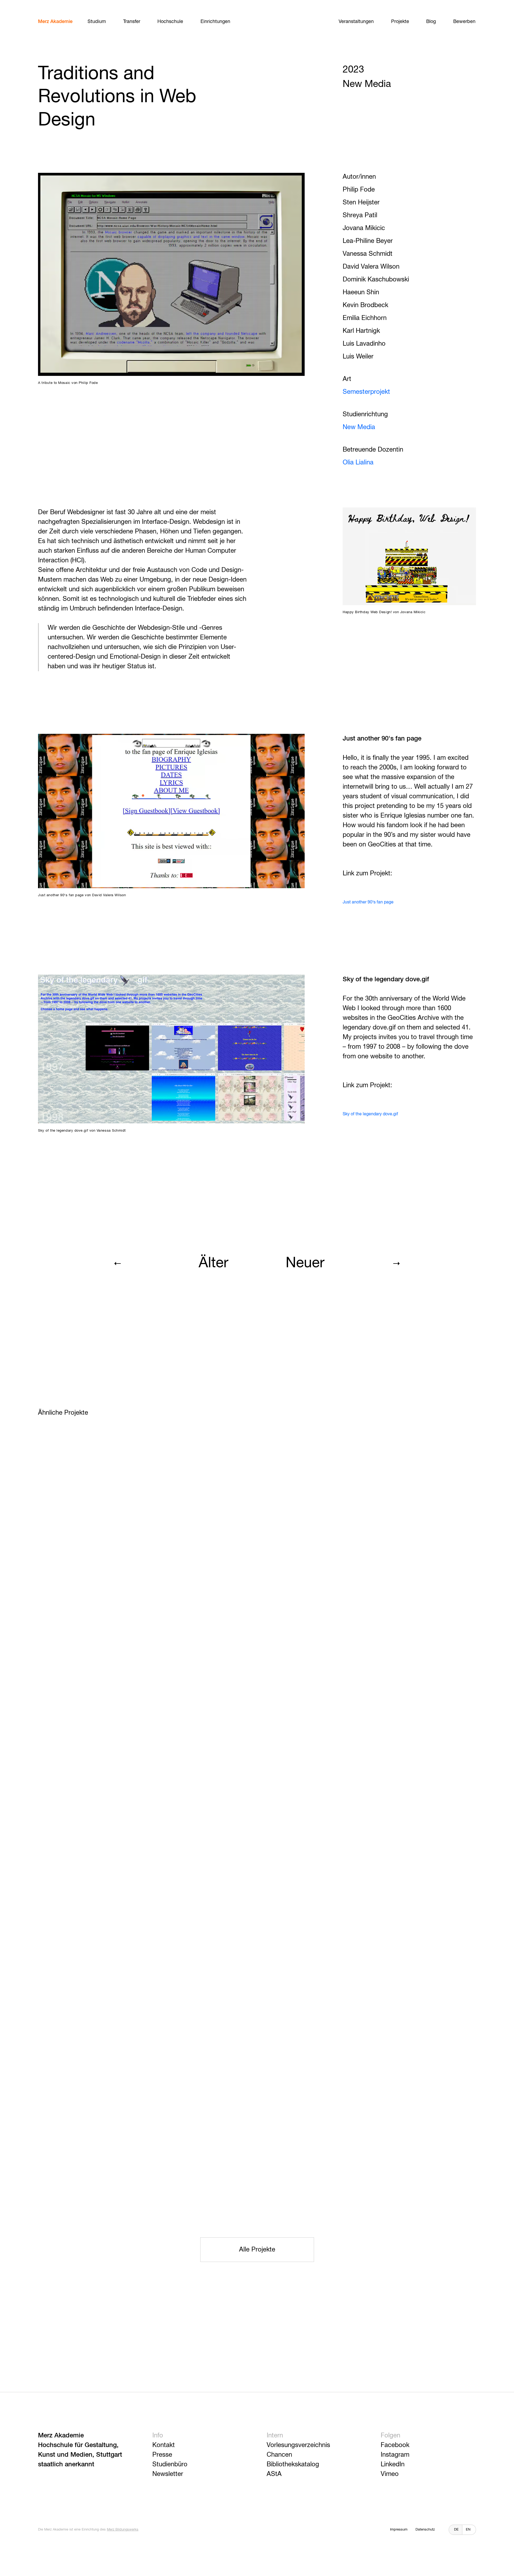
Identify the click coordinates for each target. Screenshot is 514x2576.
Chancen (279, 2455)
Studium (97, 22)
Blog (431, 22)
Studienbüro (170, 2464)
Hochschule (170, 22)
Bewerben (464, 22)
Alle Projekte (257, 2250)
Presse (162, 2455)
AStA (274, 2474)
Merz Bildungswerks (123, 2530)
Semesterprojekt (366, 392)
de (456, 2530)
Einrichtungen (215, 22)
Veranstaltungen (356, 22)
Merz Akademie (55, 22)
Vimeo (390, 2474)
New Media (359, 427)
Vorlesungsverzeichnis (298, 2445)
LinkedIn (393, 2464)
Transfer (132, 22)
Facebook (395, 2445)
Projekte (400, 22)
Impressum (399, 2530)
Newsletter (168, 2474)
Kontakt (164, 2445)
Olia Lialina (358, 463)
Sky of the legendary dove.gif (370, 1114)
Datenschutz (425, 2530)
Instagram (395, 2455)
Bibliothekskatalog (293, 2464)
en (468, 2530)
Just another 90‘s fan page (368, 902)
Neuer (305, 1263)
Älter (213, 1263)
